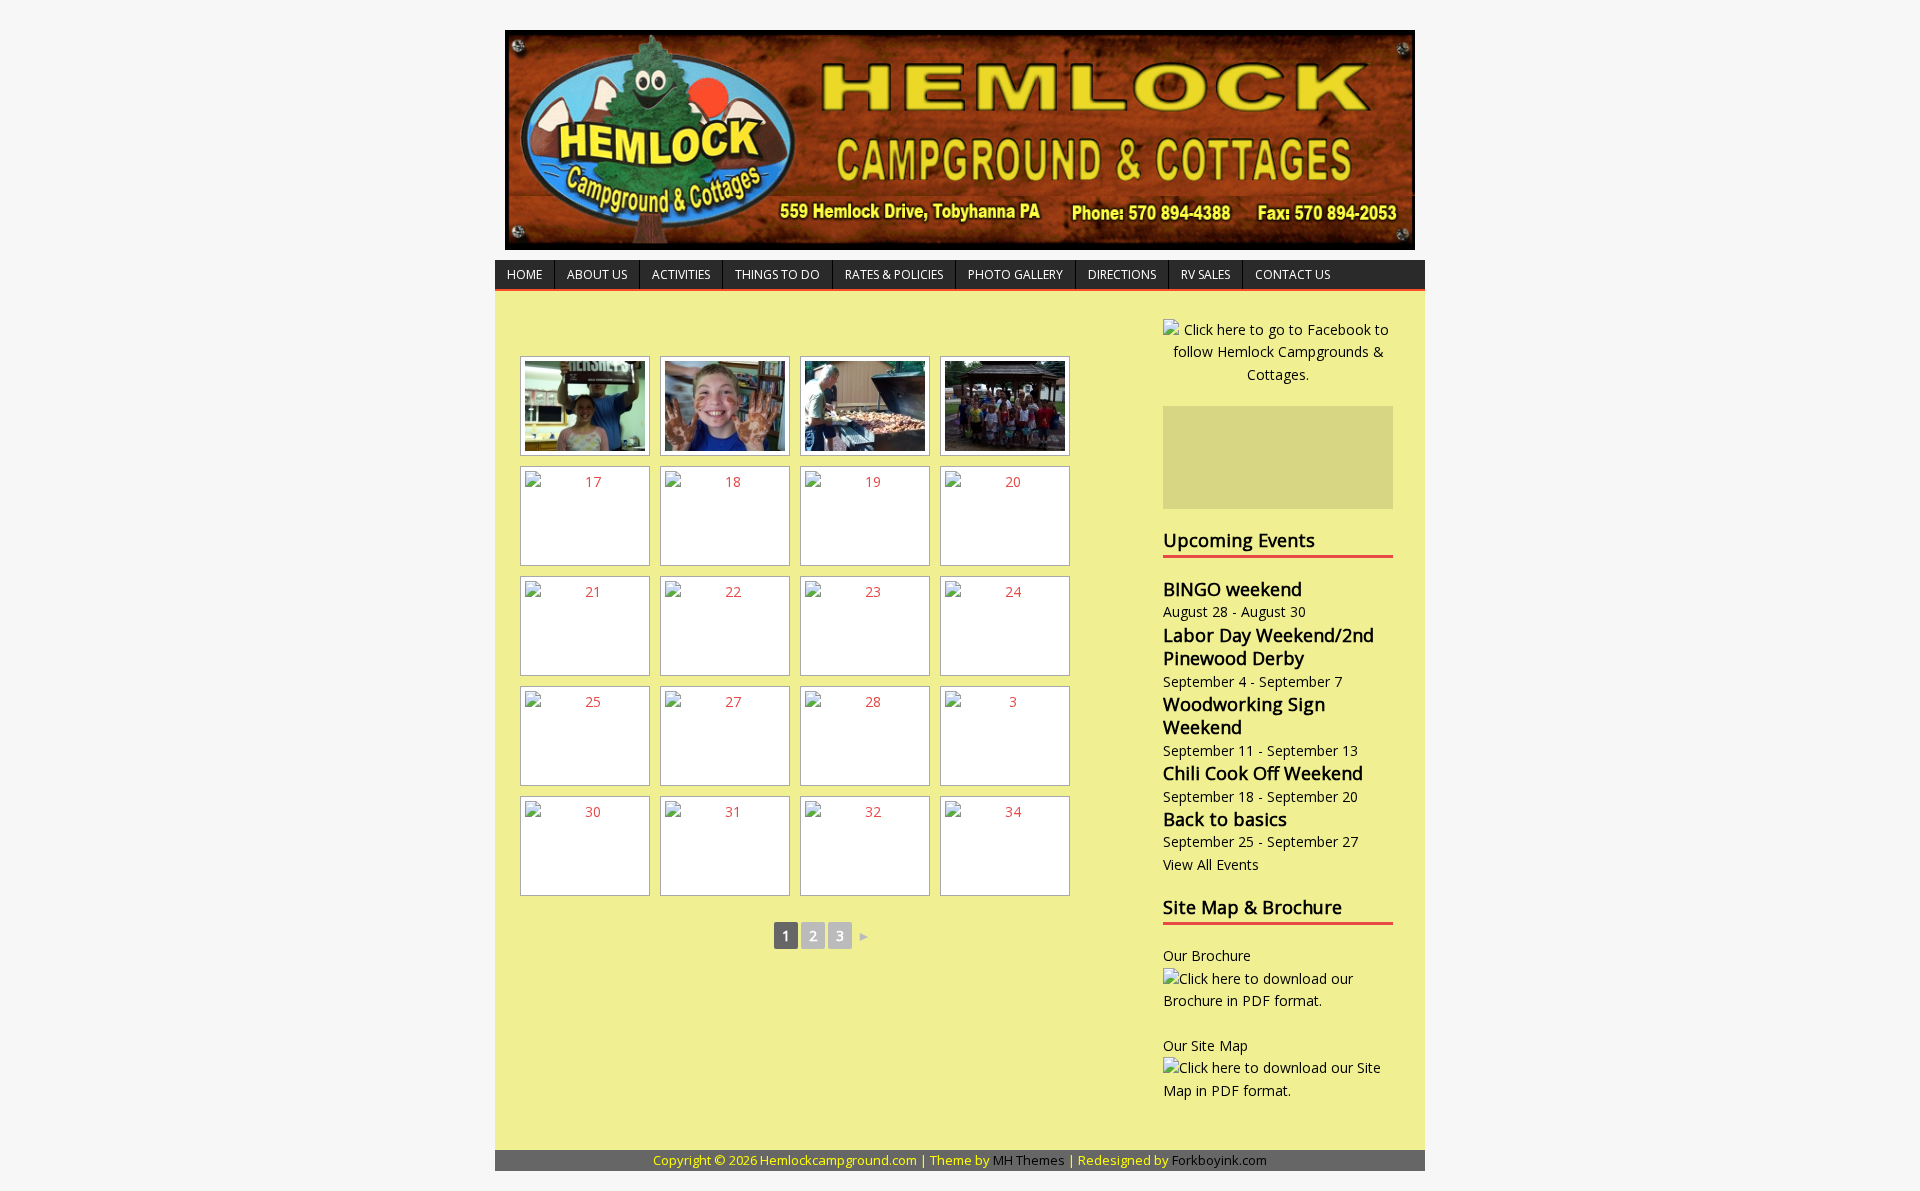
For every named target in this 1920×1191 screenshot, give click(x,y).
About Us (597, 274)
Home (524, 274)
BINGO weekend (1232, 589)
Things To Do (777, 274)
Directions (1122, 274)
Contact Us (1292, 274)
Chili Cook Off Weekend (1263, 773)
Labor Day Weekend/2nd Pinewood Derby (1268, 646)
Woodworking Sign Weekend (1244, 715)
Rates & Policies (894, 274)
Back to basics (1225, 819)
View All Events (1211, 864)
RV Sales (1205, 274)
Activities (681, 274)
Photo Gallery (1015, 274)
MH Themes (1029, 1160)
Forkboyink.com (1219, 1160)
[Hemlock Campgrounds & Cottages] (960, 238)
